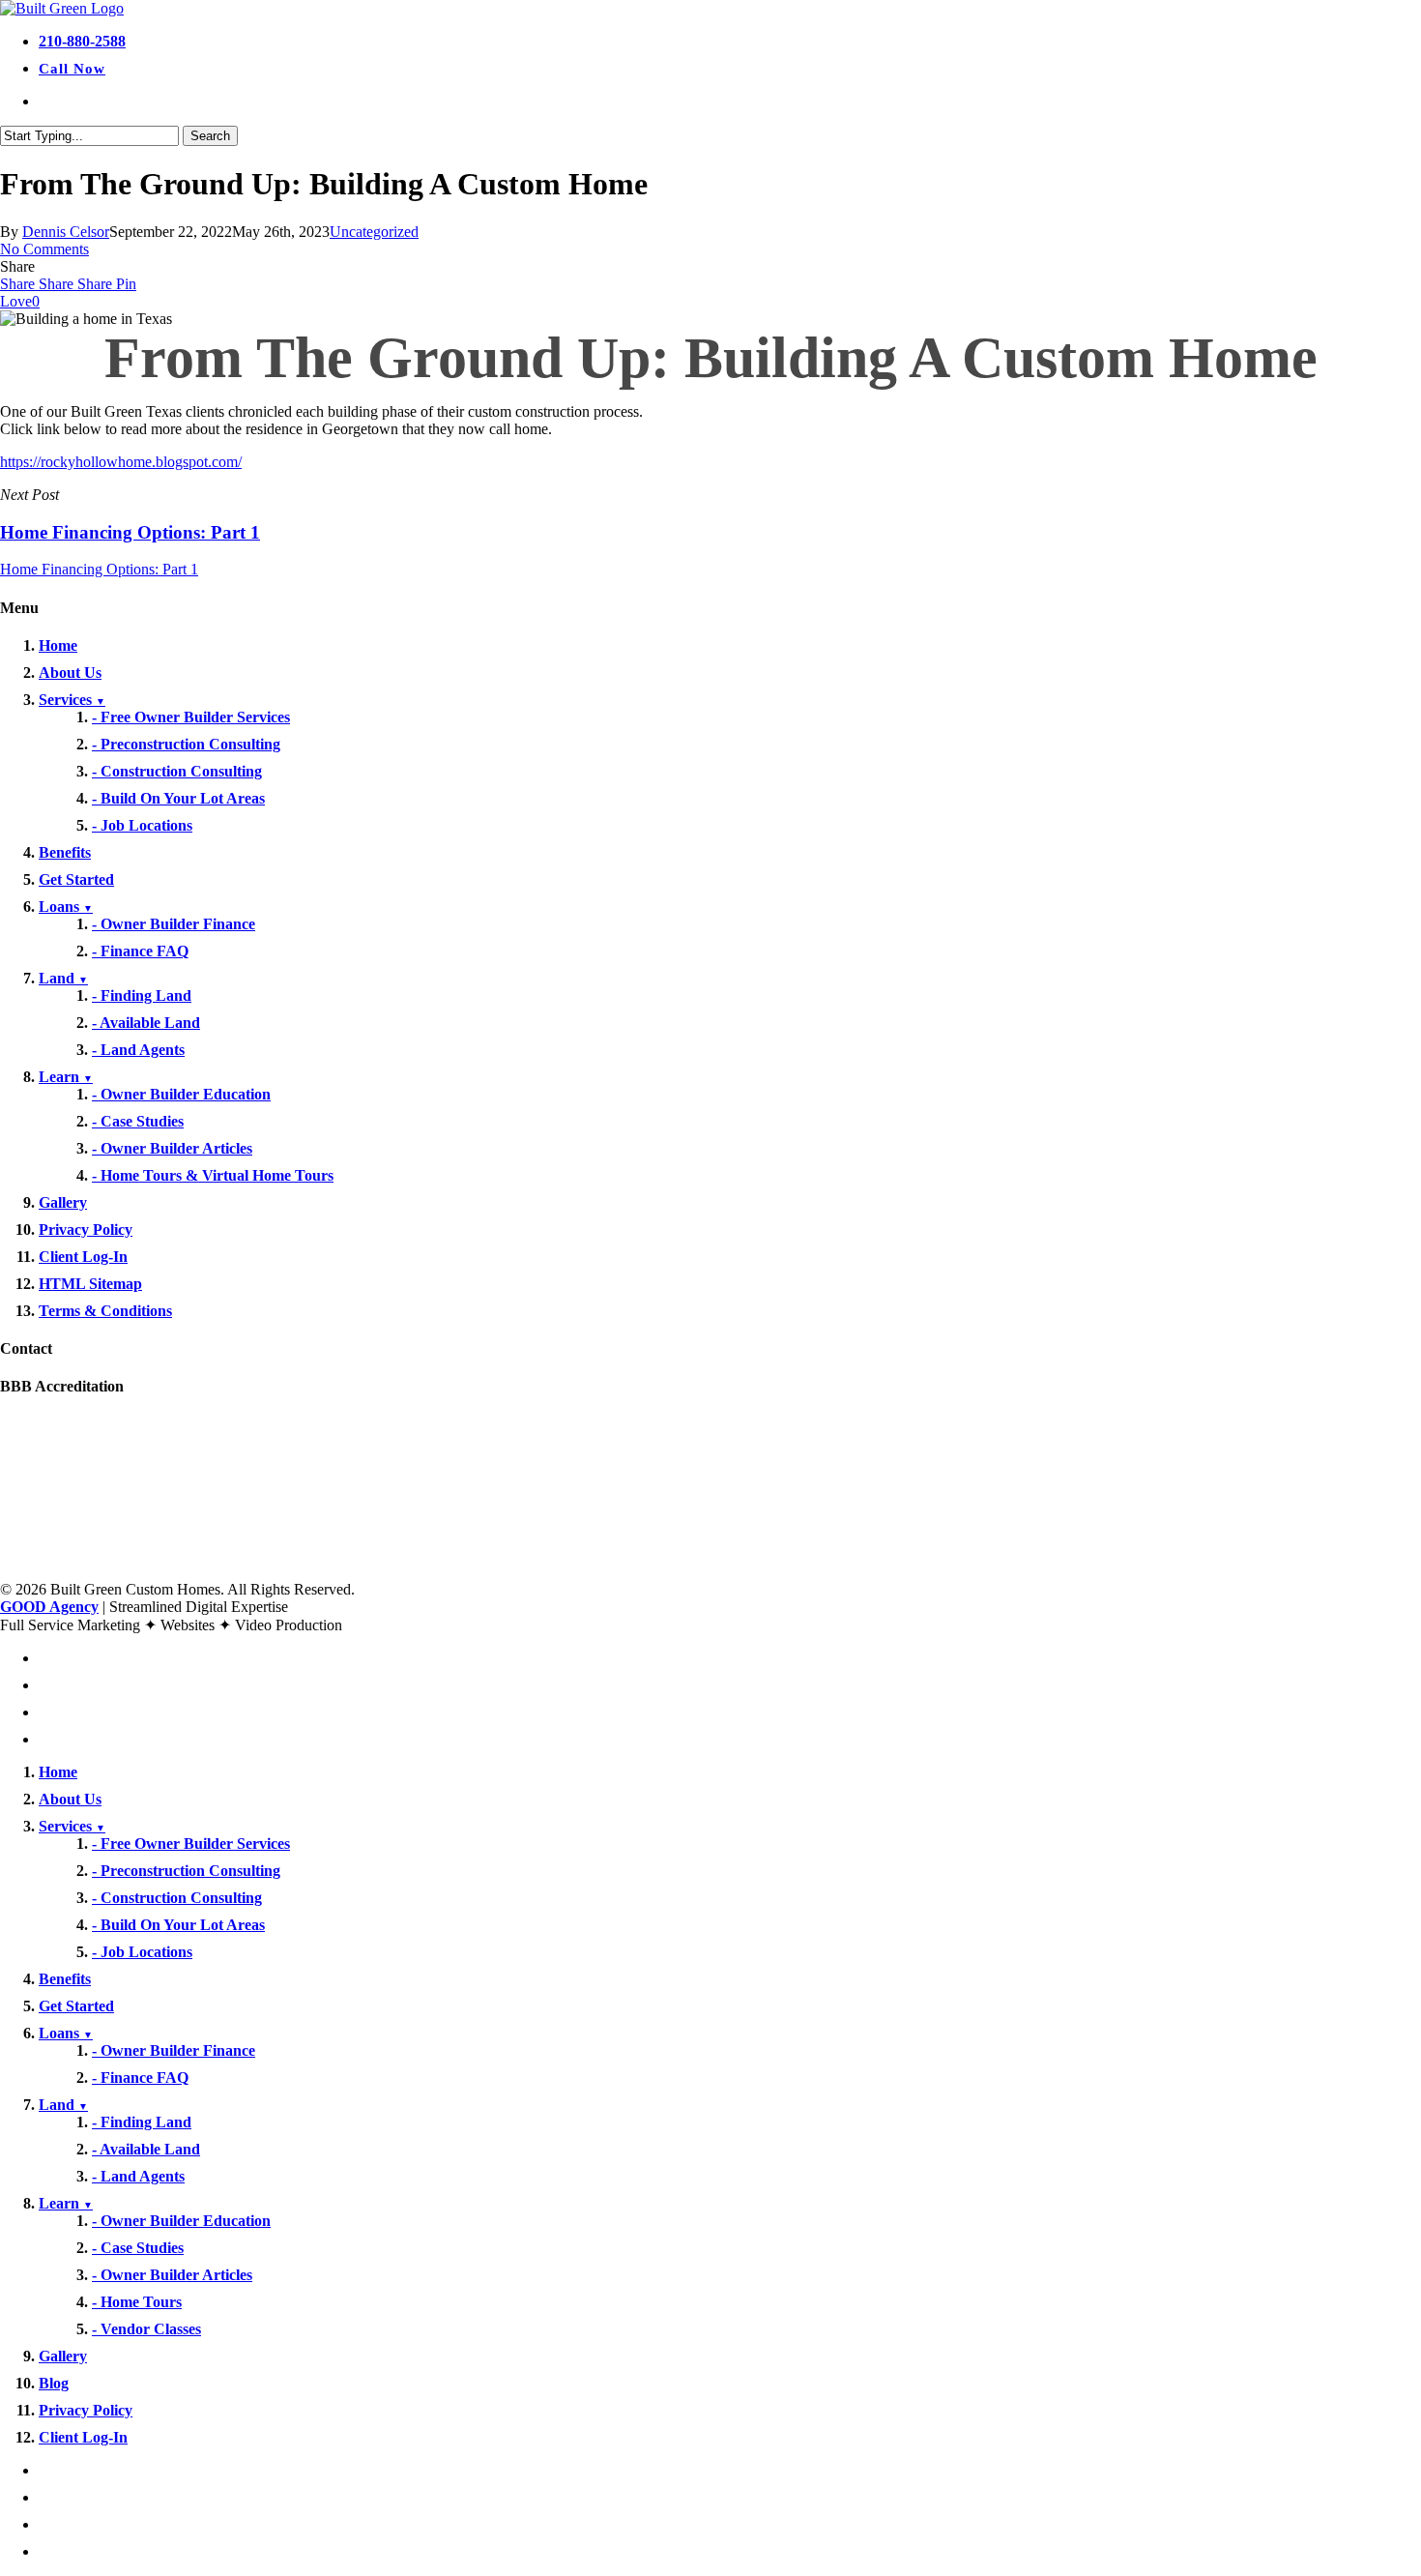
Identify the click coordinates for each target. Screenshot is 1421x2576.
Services (72, 700)
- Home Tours (137, 2302)
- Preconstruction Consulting (186, 744)
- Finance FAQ (140, 951)
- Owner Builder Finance (174, 924)
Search (210, 136)
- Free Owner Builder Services (191, 717)
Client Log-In (83, 1257)
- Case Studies (138, 1121)
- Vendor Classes (146, 2329)
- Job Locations (142, 825)
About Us (70, 673)
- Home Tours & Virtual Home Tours (213, 1175)
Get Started (76, 879)
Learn (66, 1077)
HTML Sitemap (90, 1284)
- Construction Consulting (177, 771)
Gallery (63, 1202)
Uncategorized (374, 232)
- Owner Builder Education (181, 1094)
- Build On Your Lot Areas (178, 798)
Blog (54, 2383)
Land (63, 978)
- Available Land (146, 1023)
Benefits (65, 852)
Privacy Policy (86, 1229)
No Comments (44, 249)
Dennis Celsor (66, 232)
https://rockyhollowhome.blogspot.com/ (121, 462)
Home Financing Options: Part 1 (99, 569)
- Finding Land (142, 995)
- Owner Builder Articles (172, 1148)
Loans (66, 907)
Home (58, 645)
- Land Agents (138, 1050)
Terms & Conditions (105, 1311)
